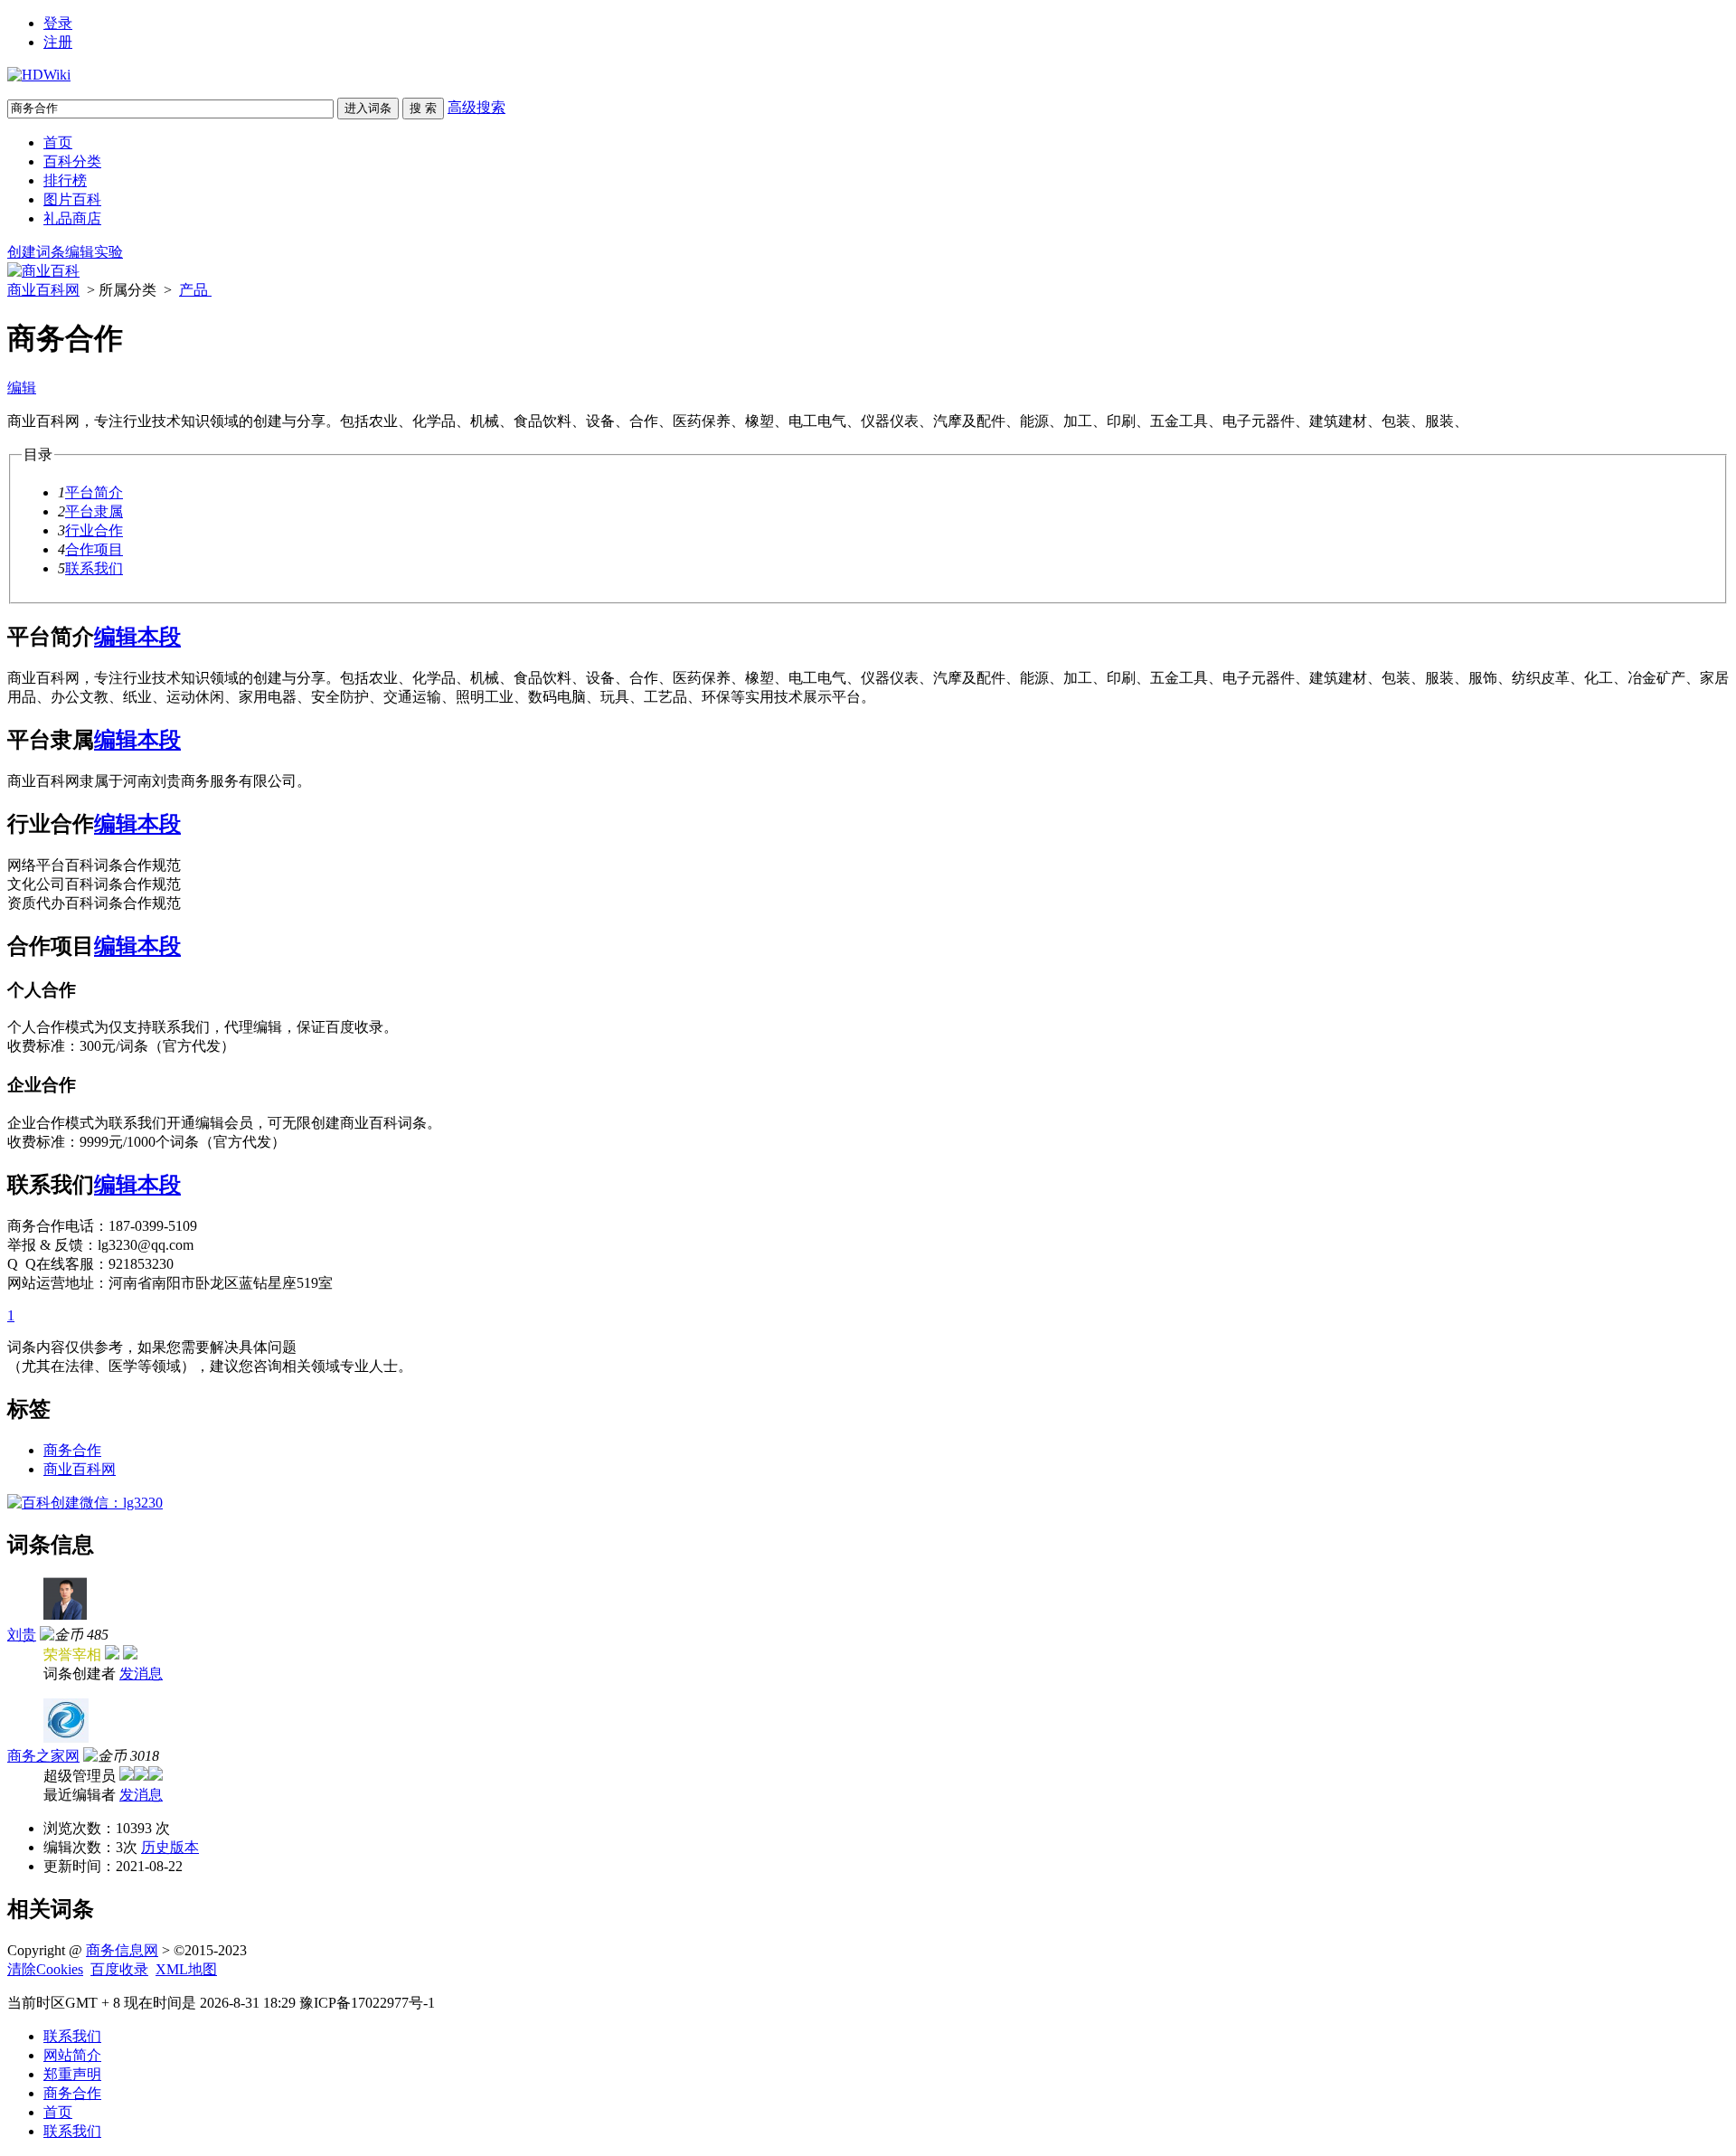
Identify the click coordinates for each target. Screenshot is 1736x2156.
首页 (58, 142)
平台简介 (94, 492)
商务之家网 (43, 1756)
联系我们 (94, 568)
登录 (58, 23)
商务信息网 (122, 1950)
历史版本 (170, 1847)
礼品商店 (72, 218)
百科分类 (72, 161)
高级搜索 (476, 107)
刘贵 (22, 1635)
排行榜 (65, 180)
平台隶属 (94, 511)
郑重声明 (72, 2074)
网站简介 (72, 2055)
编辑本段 (137, 637)
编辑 (22, 388)
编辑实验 (94, 252)
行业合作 (94, 530)
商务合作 (72, 1450)
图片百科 (72, 199)
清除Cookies (45, 1969)
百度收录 (119, 1969)
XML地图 (186, 1969)
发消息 (141, 1674)
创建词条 (36, 252)
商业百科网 (43, 290)
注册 (58, 42)
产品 (195, 290)
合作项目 (94, 549)
